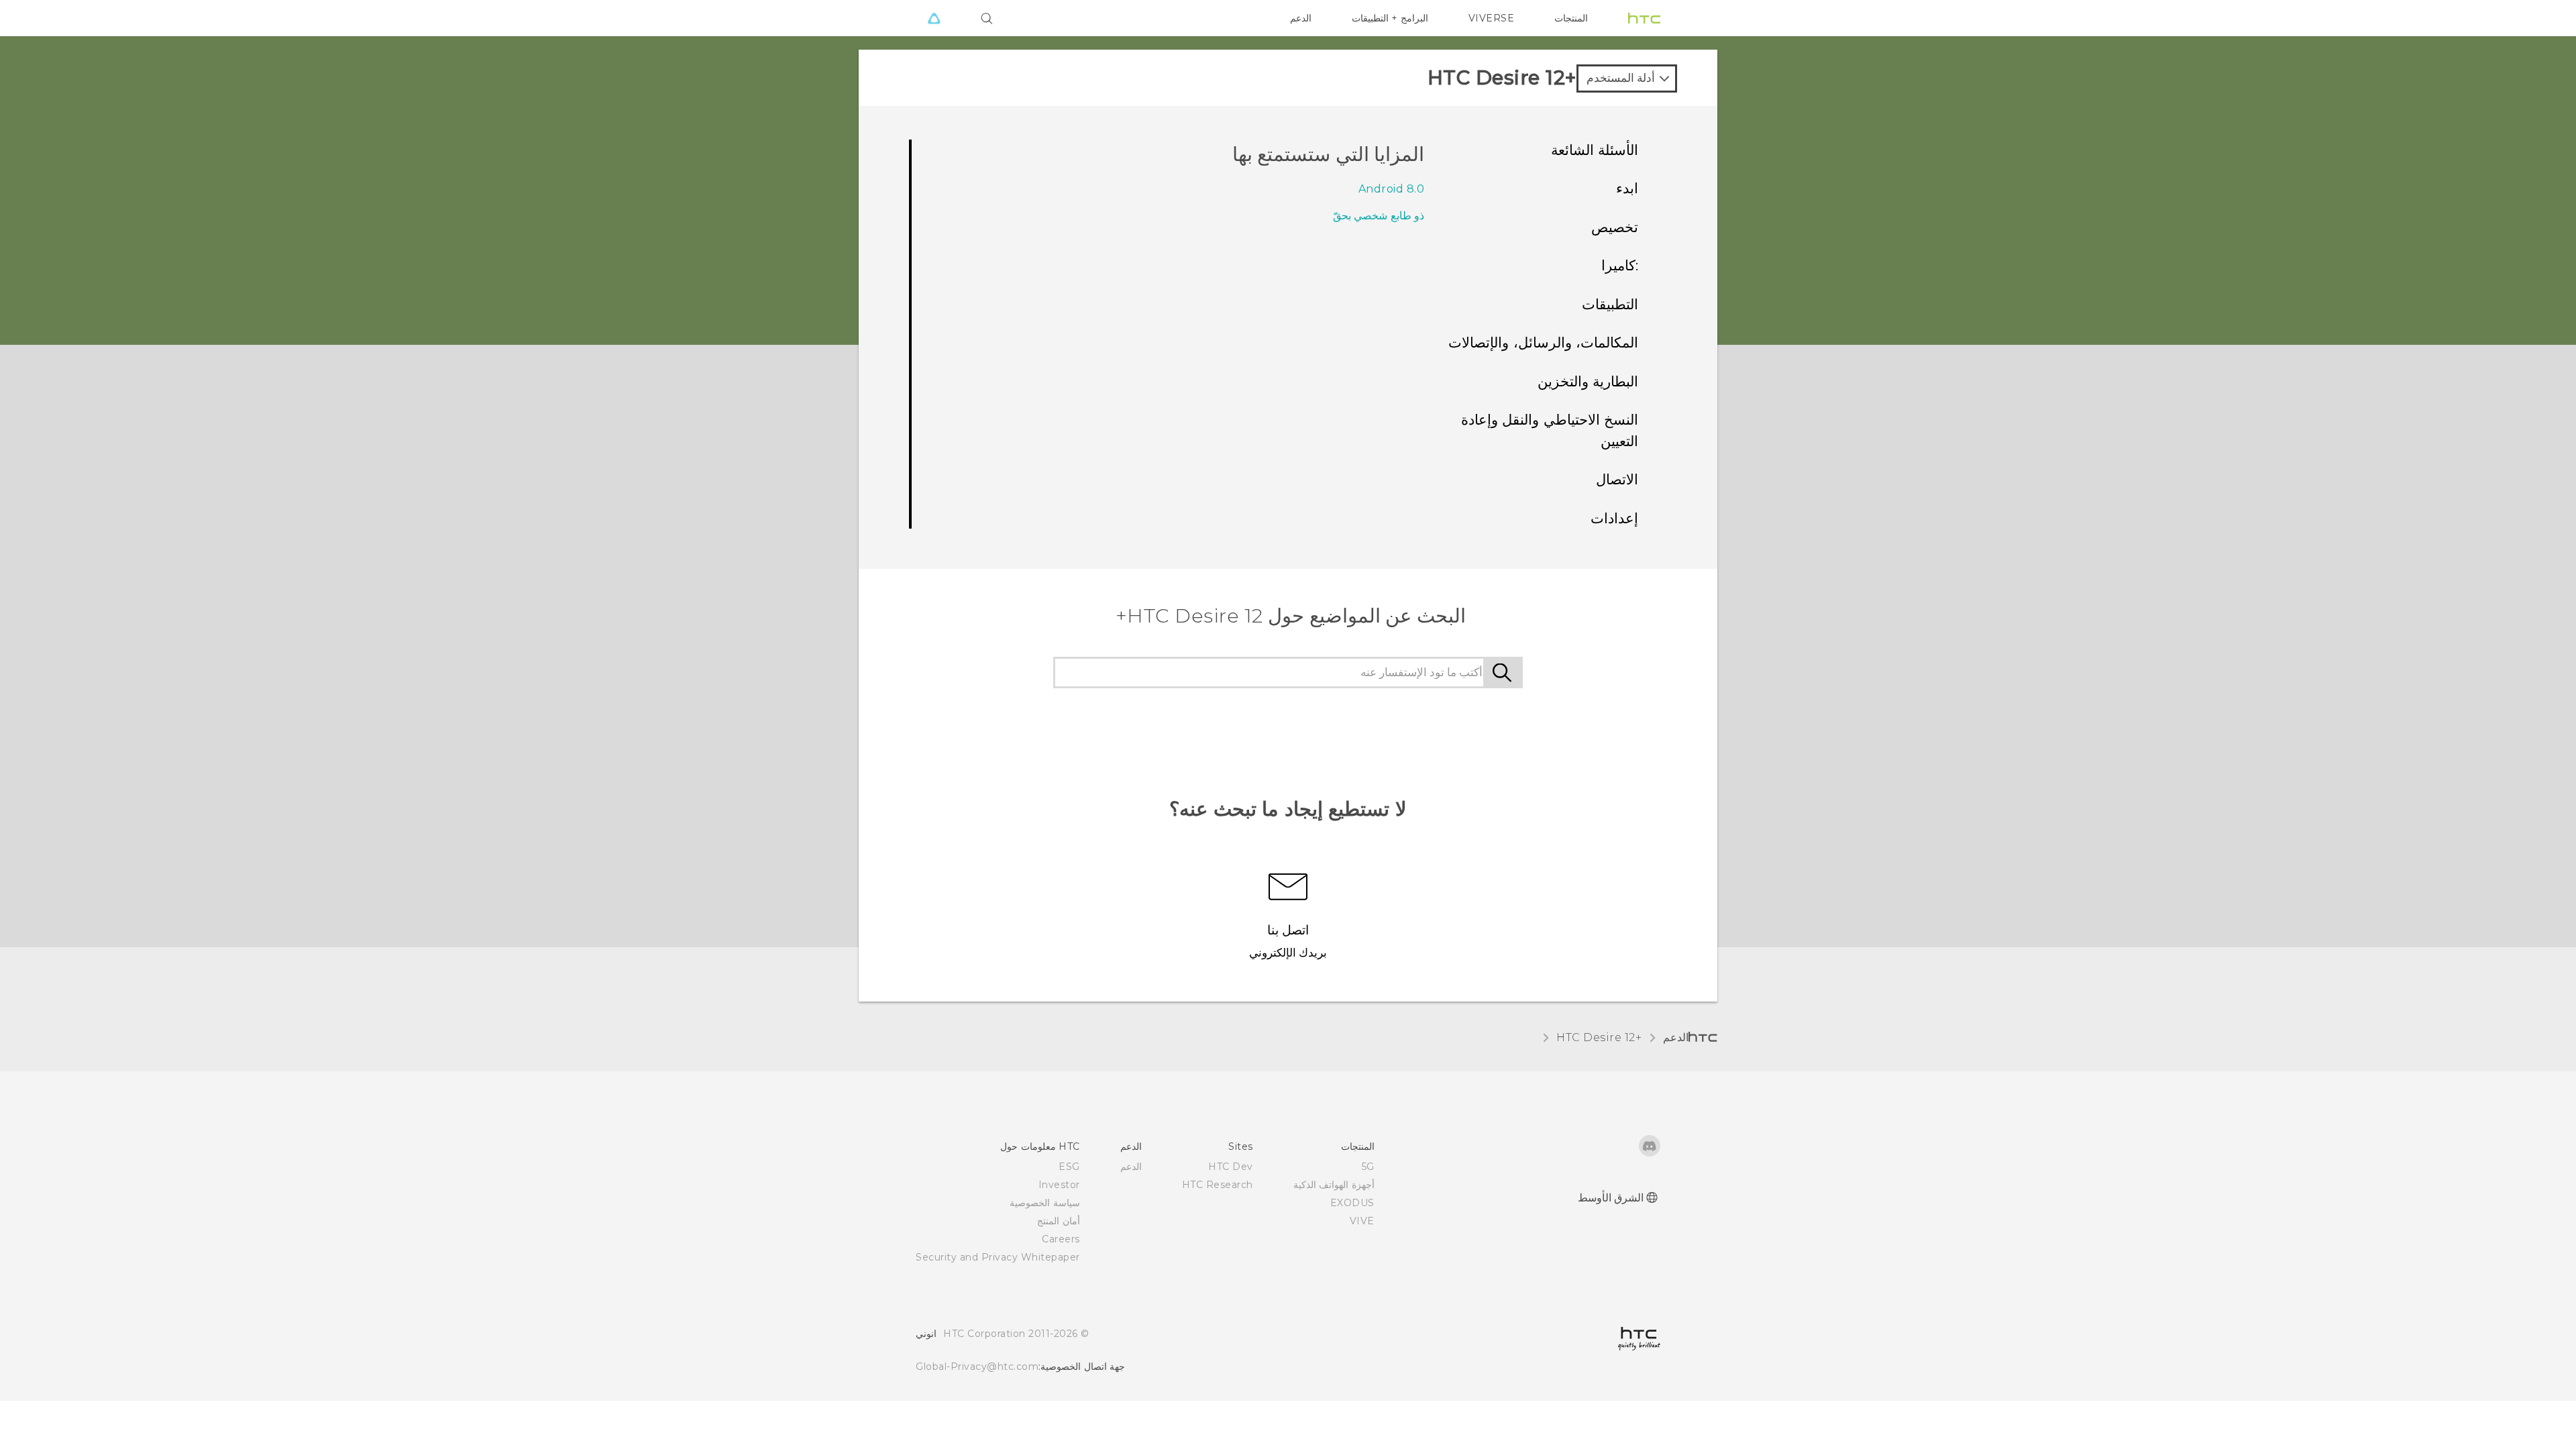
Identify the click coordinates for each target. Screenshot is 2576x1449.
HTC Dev (1231, 1167)
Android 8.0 (1392, 189)
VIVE (1362, 1221)
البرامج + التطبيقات (1390, 18)
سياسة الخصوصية (1045, 1203)
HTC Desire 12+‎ (1599, 1037)
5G (1368, 1167)
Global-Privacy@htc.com (977, 1366)
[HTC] (1644, 18)
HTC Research (1218, 1185)
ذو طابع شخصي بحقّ (1379, 216)
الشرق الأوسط (1611, 1198)
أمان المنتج (1059, 1221)
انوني (926, 1334)
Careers (1061, 1239)
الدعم (1301, 18)
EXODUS (1352, 1203)
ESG (1069, 1167)
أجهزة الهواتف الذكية (1334, 1185)
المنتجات (1571, 18)
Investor (1059, 1185)
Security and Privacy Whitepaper (998, 1257)
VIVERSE (1492, 18)
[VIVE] (934, 18)
